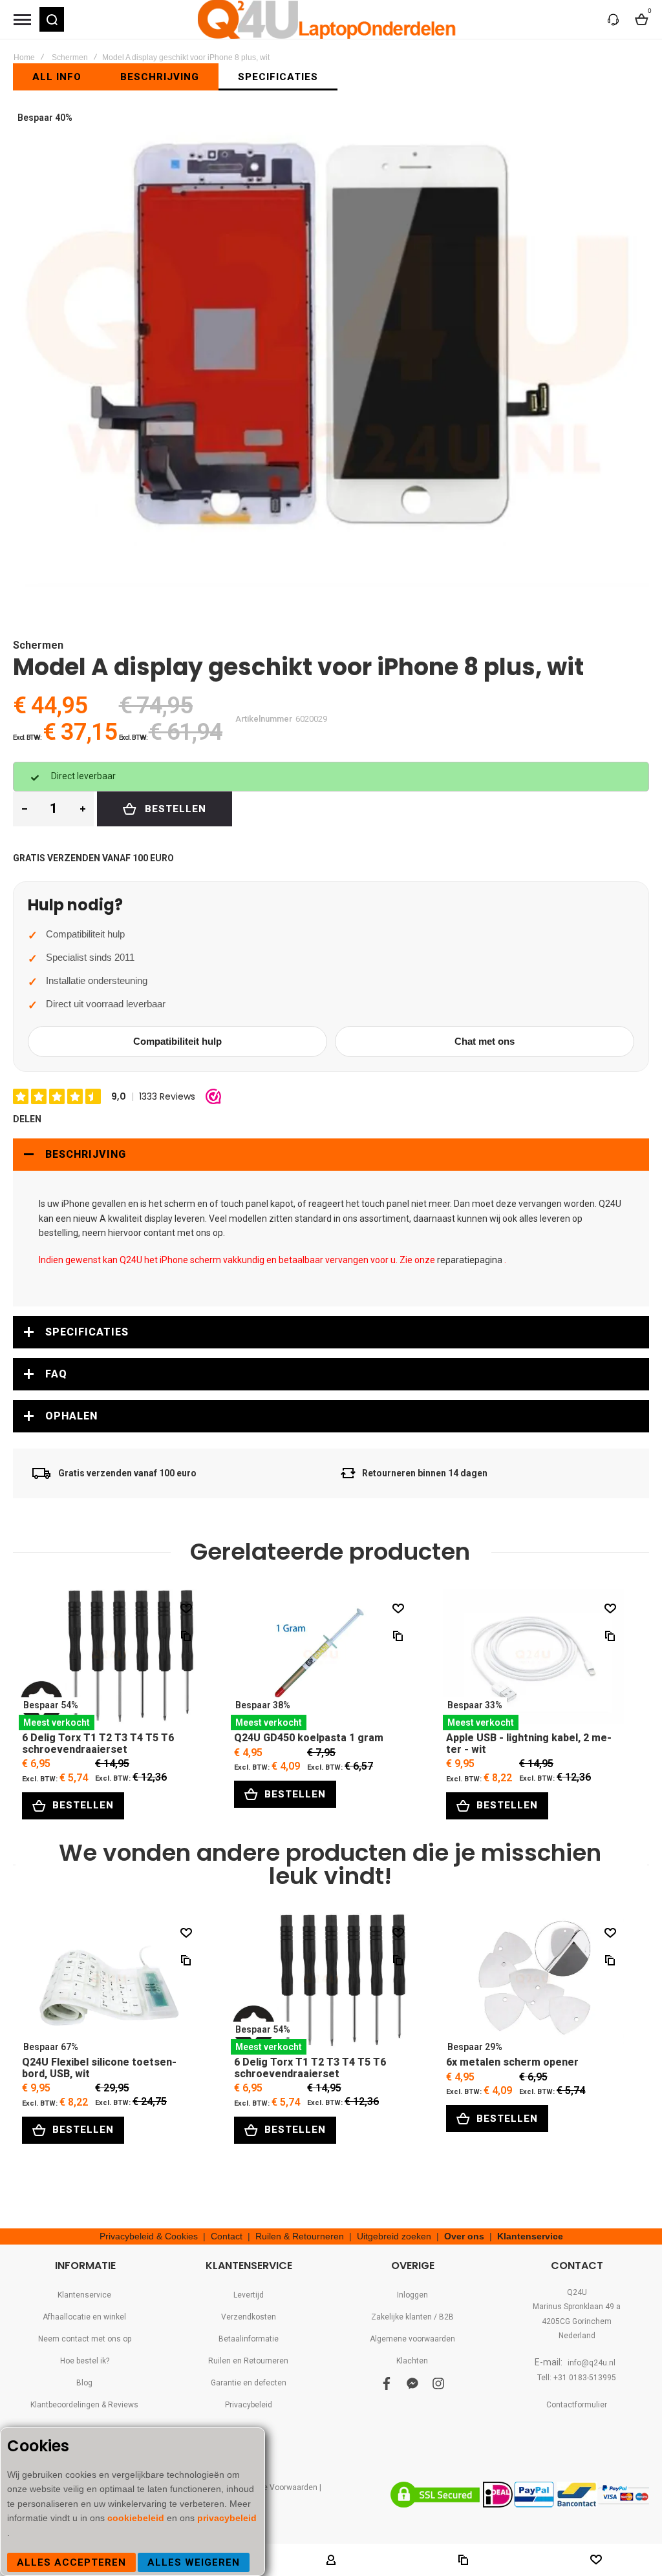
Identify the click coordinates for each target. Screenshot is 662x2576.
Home (24, 58)
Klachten (412, 2361)
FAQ (56, 1374)
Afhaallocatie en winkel (84, 2317)
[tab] (331, 1155)
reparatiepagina (470, 1260)
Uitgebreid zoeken (394, 2236)
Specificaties (87, 1332)
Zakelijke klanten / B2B (412, 2317)
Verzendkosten (249, 2317)
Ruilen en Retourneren (248, 2361)
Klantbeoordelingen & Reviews (84, 2405)
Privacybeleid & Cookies (149, 2236)
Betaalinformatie (249, 2339)
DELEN (27, 1119)
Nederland (577, 2336)
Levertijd (249, 2295)
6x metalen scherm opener (533, 1984)
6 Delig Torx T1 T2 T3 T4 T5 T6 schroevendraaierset (109, 1660)
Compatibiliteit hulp (177, 1041)
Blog (84, 2383)
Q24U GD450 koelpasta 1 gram (321, 1660)
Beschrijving (86, 1154)
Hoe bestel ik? (85, 2361)
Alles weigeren (194, 2562)
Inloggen (412, 2295)
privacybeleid (227, 2518)
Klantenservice (530, 2236)
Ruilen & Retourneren (300, 2236)
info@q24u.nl (592, 2363)
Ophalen (71, 1416)
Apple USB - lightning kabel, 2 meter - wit (533, 1660)
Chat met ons (485, 1041)
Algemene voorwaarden (412, 2339)
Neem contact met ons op (85, 2339)
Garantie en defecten (249, 2383)
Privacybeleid (249, 2405)
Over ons (464, 2236)
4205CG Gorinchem (577, 2321)
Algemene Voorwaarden (274, 2487)
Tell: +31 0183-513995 (577, 2378)
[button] (52, 19)
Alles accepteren (71, 2562)
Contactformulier (577, 2405)
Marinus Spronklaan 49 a (577, 2307)
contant (159, 1233)
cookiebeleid (137, 2518)
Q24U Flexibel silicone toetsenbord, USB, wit (109, 1984)
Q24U (577, 2292)
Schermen (70, 58)
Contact (227, 2236)
